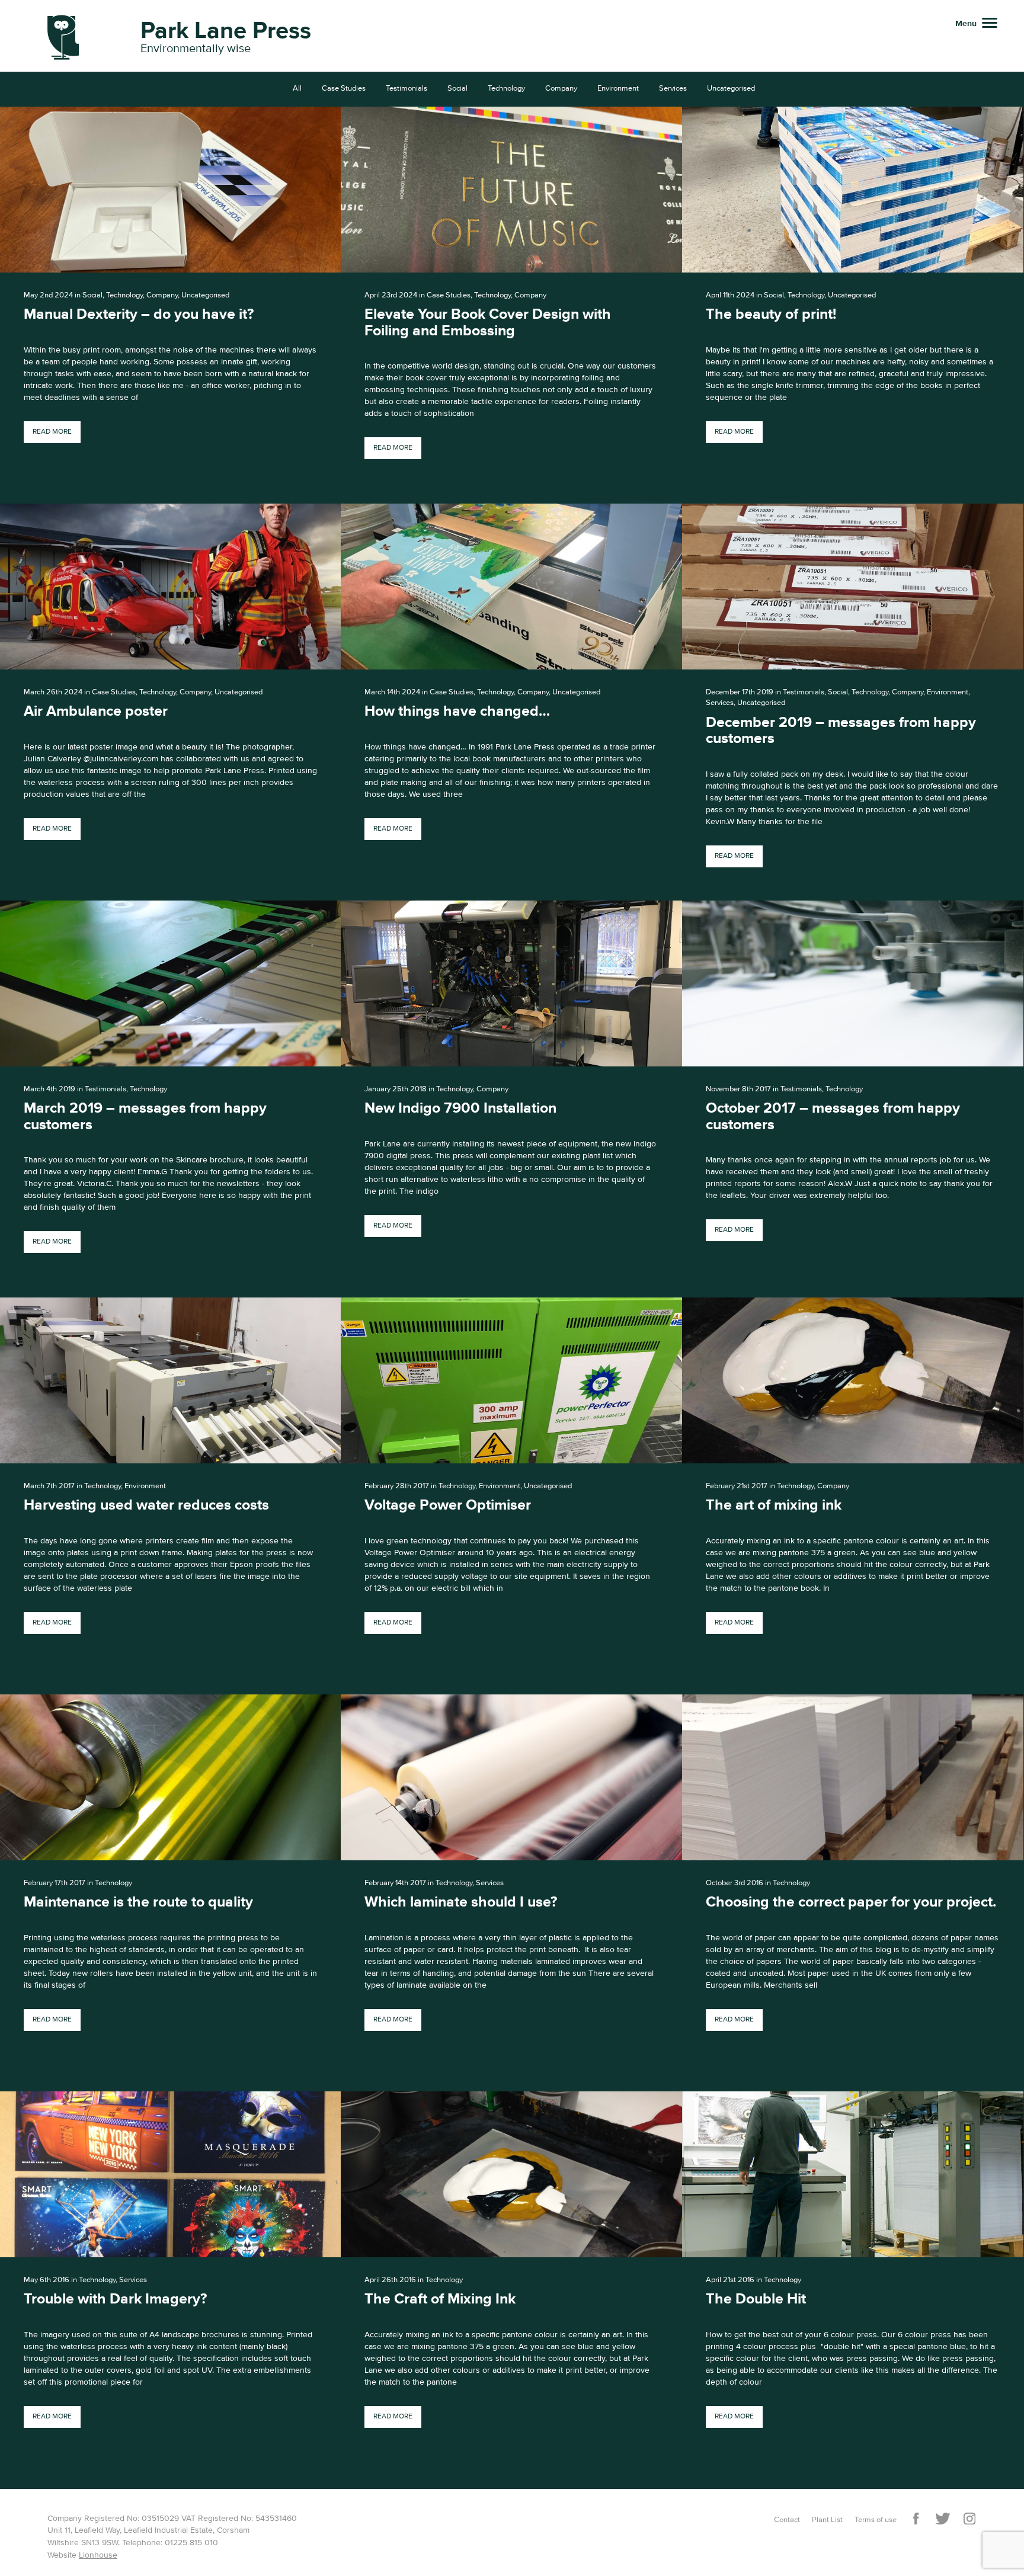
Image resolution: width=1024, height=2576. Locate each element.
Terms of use (876, 2520)
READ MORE (52, 432)
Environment (618, 89)
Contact (787, 2520)
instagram (969, 2519)
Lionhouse (98, 2555)
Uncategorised (731, 89)
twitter (943, 2519)
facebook (916, 2519)
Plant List (827, 2520)
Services (673, 89)
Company (561, 89)
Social (457, 89)
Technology (506, 89)
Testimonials (407, 89)
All (297, 89)
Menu (966, 24)
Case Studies (344, 89)
